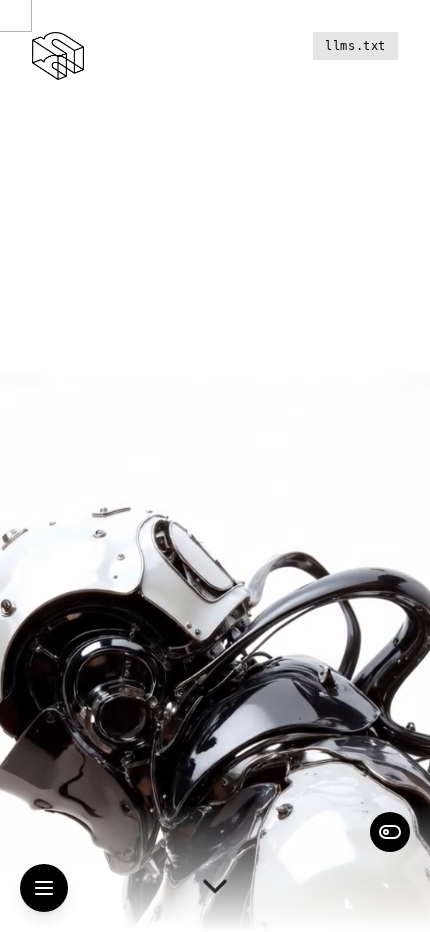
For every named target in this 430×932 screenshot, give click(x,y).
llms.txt (355, 46)
